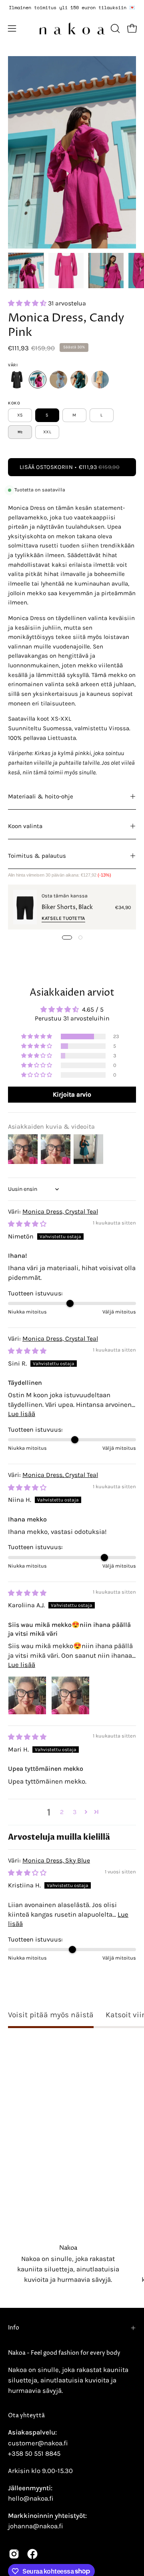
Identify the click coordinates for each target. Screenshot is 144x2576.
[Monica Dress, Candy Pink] (26, 271)
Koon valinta (25, 826)
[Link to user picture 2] (70, 1695)
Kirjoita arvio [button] (72, 1094)
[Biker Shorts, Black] (25, 907)
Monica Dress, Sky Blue (56, 1860)
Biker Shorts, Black (67, 907)
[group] (72, 8)
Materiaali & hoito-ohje (41, 796)
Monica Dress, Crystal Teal (60, 1211)
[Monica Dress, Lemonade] (100, 380)
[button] (114, 28)
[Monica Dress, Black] (17, 380)
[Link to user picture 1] (27, 1695)
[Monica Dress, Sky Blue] (58, 380)
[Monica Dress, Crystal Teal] (79, 380)
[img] (27, 1224)
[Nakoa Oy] (72, 28)
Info (14, 2328)
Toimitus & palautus (37, 856)
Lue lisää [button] (22, 1414)
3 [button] (75, 1812)
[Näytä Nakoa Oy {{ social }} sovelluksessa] (14, 2554)
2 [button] (62, 1812)
